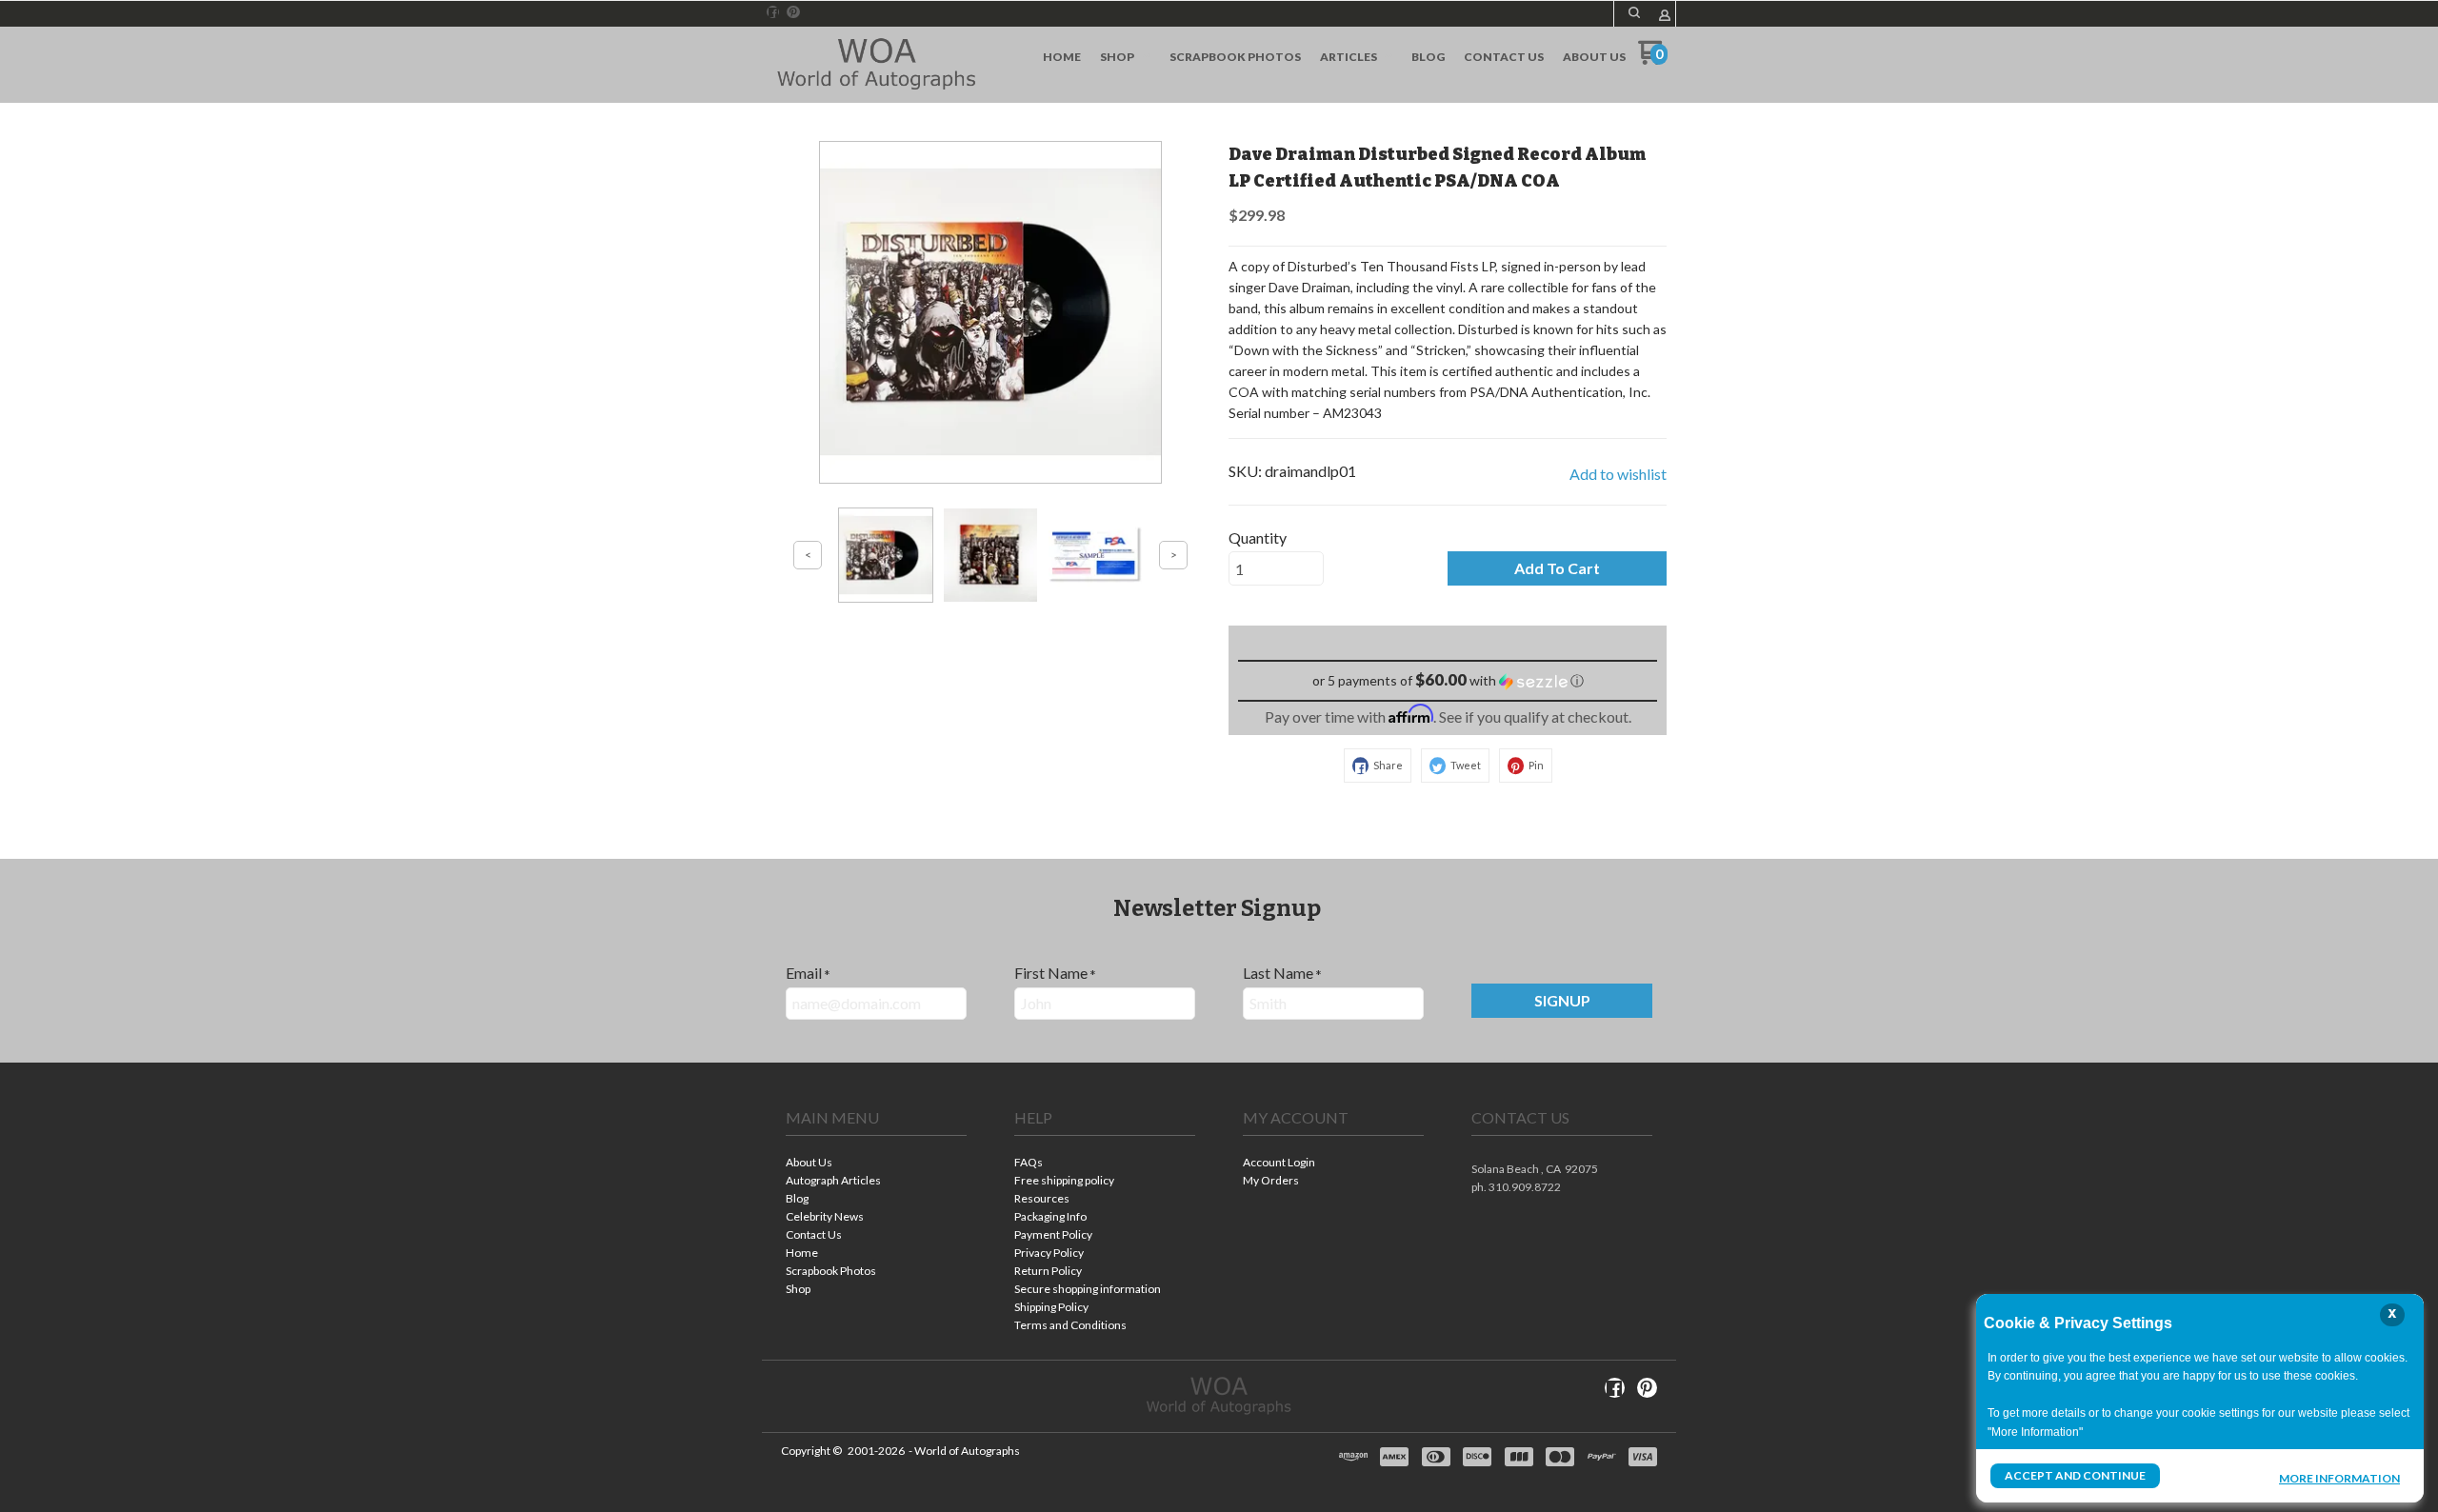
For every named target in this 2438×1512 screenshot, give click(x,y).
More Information (2339, 1478)
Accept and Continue (2075, 1475)
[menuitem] (1062, 57)
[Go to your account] (1665, 17)
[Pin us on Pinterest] (793, 12)
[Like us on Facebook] (773, 12)
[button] (1634, 12)
